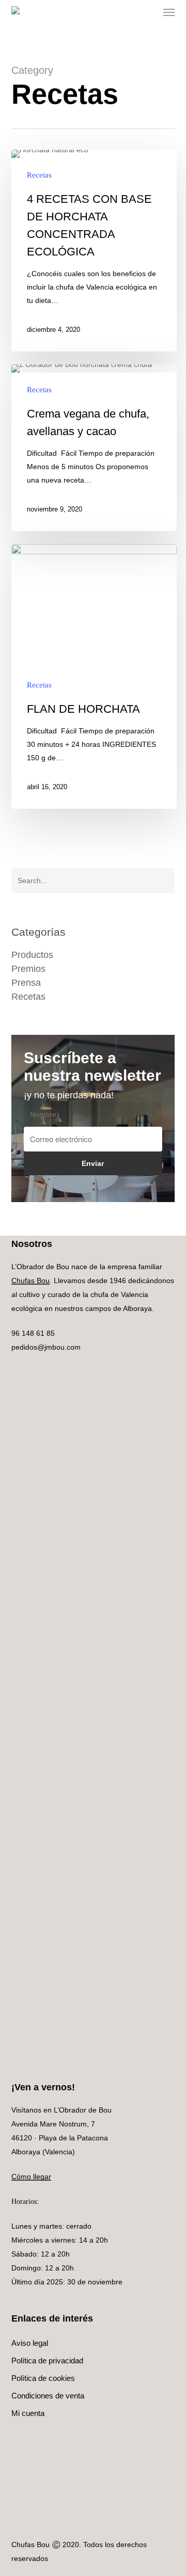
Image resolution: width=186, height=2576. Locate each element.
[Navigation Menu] (169, 12)
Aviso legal (30, 2343)
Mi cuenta (28, 2413)
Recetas (39, 175)
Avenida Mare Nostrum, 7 (53, 2124)
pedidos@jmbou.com (46, 1347)
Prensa (26, 983)
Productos (32, 955)
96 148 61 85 (33, 1333)
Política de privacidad (47, 2361)
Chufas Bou (30, 1281)
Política (43, 2378)
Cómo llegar (31, 2177)
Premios (28, 969)
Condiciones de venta (48, 2396)
